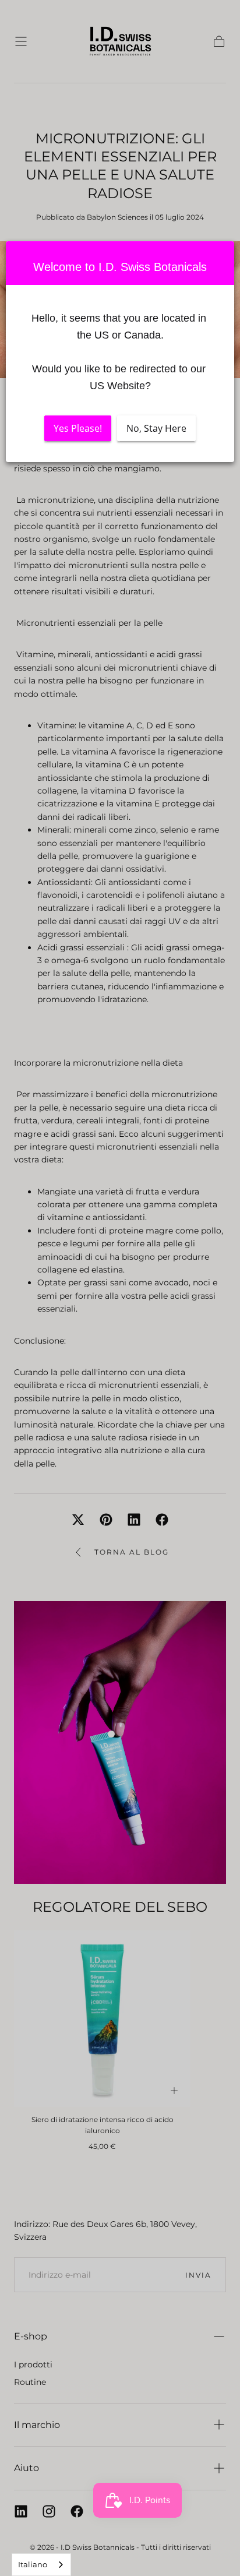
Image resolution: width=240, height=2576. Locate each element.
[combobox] (41, 2565)
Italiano (33, 2564)
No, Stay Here (156, 429)
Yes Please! (78, 429)
